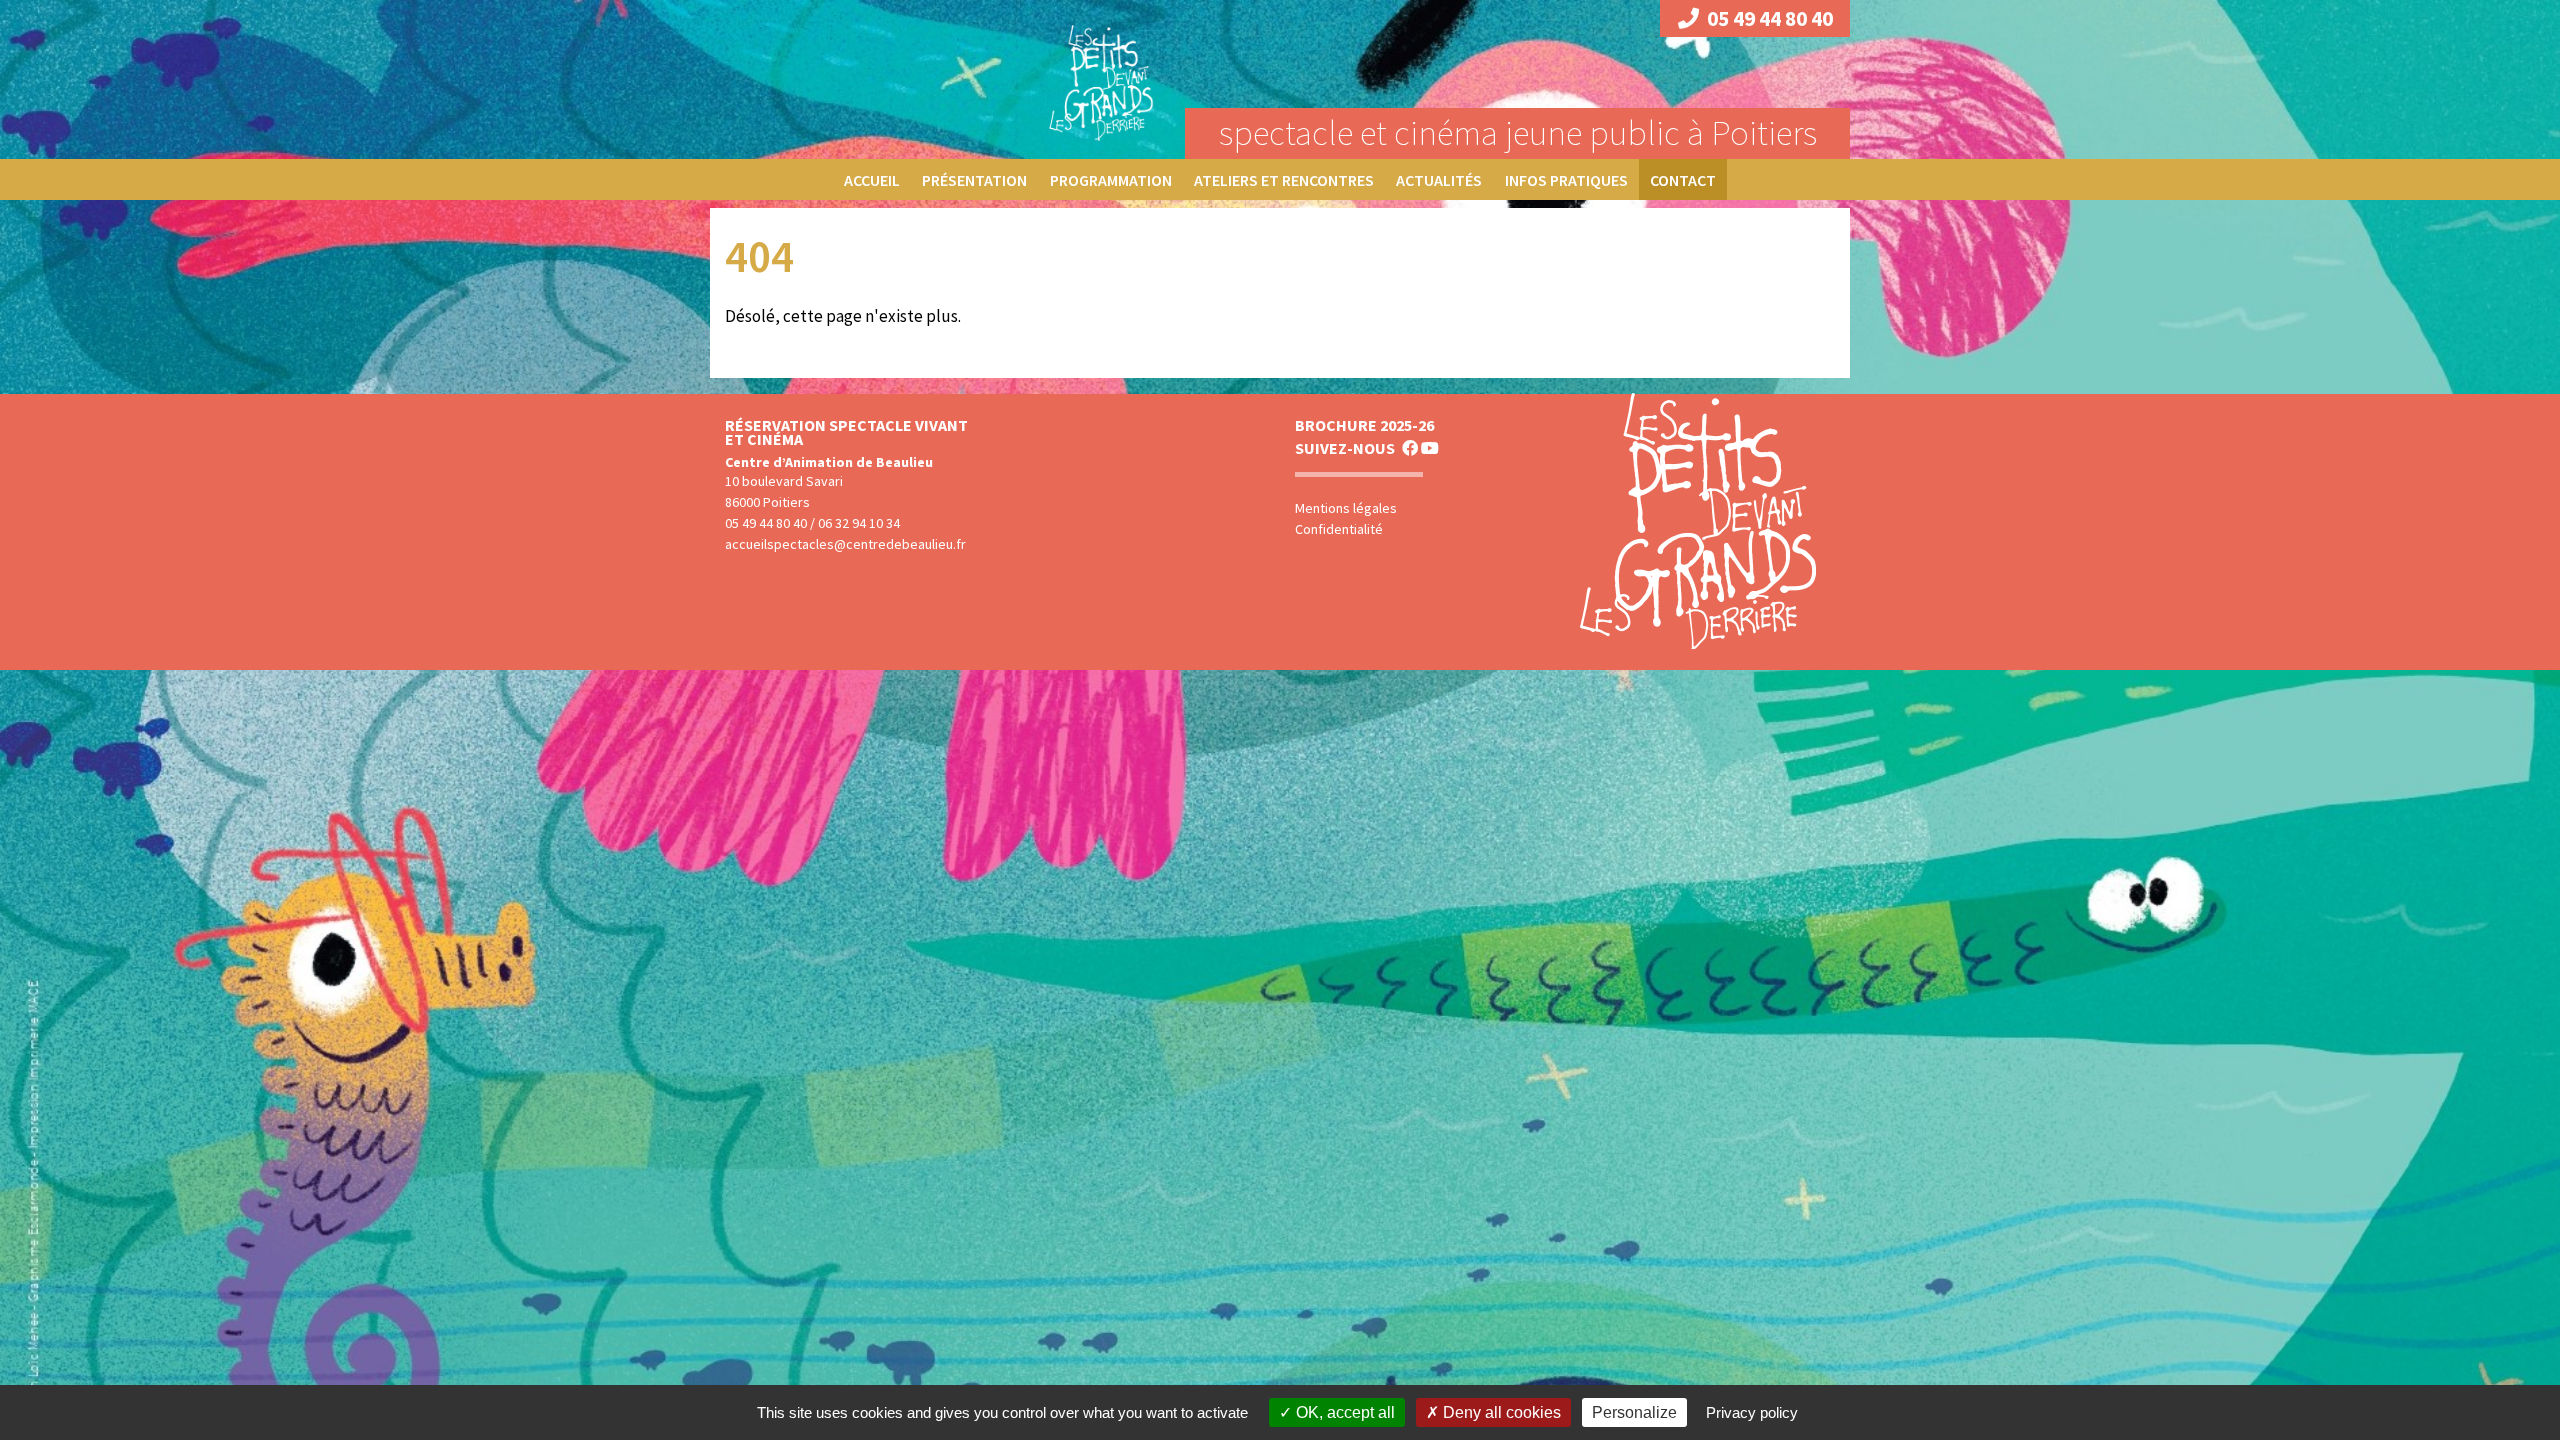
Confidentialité (1339, 529)
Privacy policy (1752, 1412)
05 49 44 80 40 (1770, 18)
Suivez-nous (1345, 448)
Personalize (1634, 1412)
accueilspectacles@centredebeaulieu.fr (845, 544)
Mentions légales (1346, 508)
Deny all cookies (1500, 1412)
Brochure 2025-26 (1364, 425)
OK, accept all (1343, 1412)
